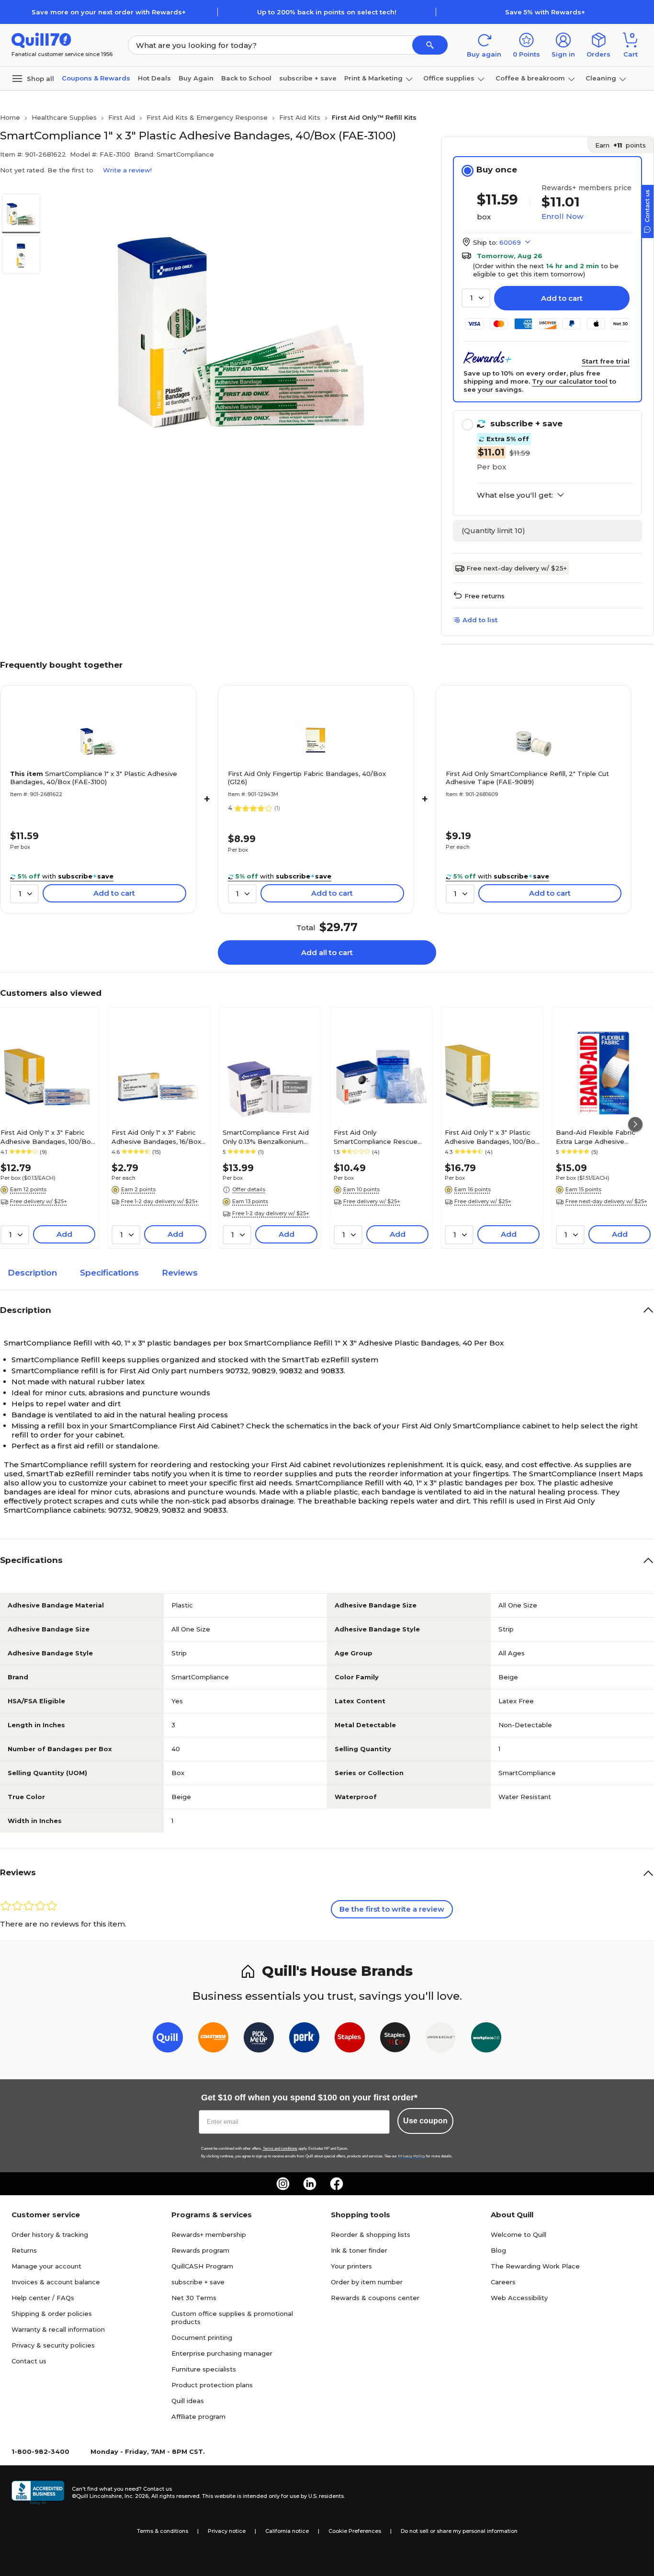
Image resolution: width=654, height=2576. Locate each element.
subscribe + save (308, 78)
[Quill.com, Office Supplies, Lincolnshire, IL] (38, 2493)
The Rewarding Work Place (535, 2266)
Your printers (351, 2266)
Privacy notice (227, 2531)
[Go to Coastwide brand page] (213, 2039)
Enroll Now (562, 216)
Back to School (246, 78)
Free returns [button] (485, 596)
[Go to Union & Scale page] (441, 2039)
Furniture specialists (204, 2369)
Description (32, 1273)
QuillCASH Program (202, 2266)
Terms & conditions (163, 2531)
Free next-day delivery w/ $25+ (517, 568)
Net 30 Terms (194, 2298)
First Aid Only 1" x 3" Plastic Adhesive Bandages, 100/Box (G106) (492, 1137)
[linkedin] (310, 2184)
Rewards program (200, 2250)
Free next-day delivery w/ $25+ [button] (606, 1201)
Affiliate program (198, 2416)
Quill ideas (188, 2401)
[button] (430, 45)
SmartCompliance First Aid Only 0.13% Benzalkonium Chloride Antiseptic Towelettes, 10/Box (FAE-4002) (266, 1137)
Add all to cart (327, 952)
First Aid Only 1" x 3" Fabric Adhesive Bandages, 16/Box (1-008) (156, 1137)
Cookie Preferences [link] (355, 2531)
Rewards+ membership (209, 2234)
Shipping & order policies (52, 2314)
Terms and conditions (280, 2149)
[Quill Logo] (41, 40)
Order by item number (367, 2282)
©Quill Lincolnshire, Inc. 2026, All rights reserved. (136, 2496)
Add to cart (562, 298)
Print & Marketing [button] (373, 78)
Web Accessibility (519, 2298)
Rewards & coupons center (375, 2298)
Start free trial (606, 361)
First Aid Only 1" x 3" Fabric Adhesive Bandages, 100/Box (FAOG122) (47, 1137)
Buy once (497, 170)
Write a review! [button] (127, 170)
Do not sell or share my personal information (459, 2531)
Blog (498, 2250)
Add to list (480, 620)
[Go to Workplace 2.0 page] (486, 2039)
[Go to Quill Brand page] (168, 2039)
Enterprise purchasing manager (222, 2353)
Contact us (29, 2361)
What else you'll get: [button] (515, 495)
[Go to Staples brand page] (350, 2039)
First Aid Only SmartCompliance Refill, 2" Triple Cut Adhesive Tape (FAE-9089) (527, 778)
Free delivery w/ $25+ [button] (39, 1201)
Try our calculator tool (570, 381)
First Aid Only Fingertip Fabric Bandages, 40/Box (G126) (307, 778)
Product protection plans (212, 2385)
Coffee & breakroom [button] (530, 78)
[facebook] (337, 2184)
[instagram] (283, 2184)
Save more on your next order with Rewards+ (109, 12)
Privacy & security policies (53, 2345)
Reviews (180, 1273)
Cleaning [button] (601, 78)
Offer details (249, 1189)
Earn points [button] (620, 145)
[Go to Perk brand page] (304, 2039)
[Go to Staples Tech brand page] (395, 2039)
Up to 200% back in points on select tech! (327, 12)
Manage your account (46, 2266)
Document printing (202, 2337)
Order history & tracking (50, 2234)
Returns (24, 2250)
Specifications (109, 1273)
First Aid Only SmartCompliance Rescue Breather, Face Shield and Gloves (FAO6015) (376, 1137)
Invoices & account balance (56, 2282)
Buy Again (196, 78)
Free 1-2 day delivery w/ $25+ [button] (160, 1201)
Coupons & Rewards (96, 78)
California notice (287, 2531)
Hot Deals (154, 78)
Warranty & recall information (58, 2329)
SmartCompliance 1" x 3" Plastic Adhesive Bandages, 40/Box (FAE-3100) (94, 778)
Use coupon (425, 2121)
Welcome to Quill (519, 2234)
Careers (503, 2282)
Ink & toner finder (359, 2250)
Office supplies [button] (449, 78)
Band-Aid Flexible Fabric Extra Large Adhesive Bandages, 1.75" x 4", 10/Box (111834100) (600, 1137)
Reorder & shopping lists (371, 2234)
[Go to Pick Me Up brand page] (259, 2039)
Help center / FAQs (43, 2298)
